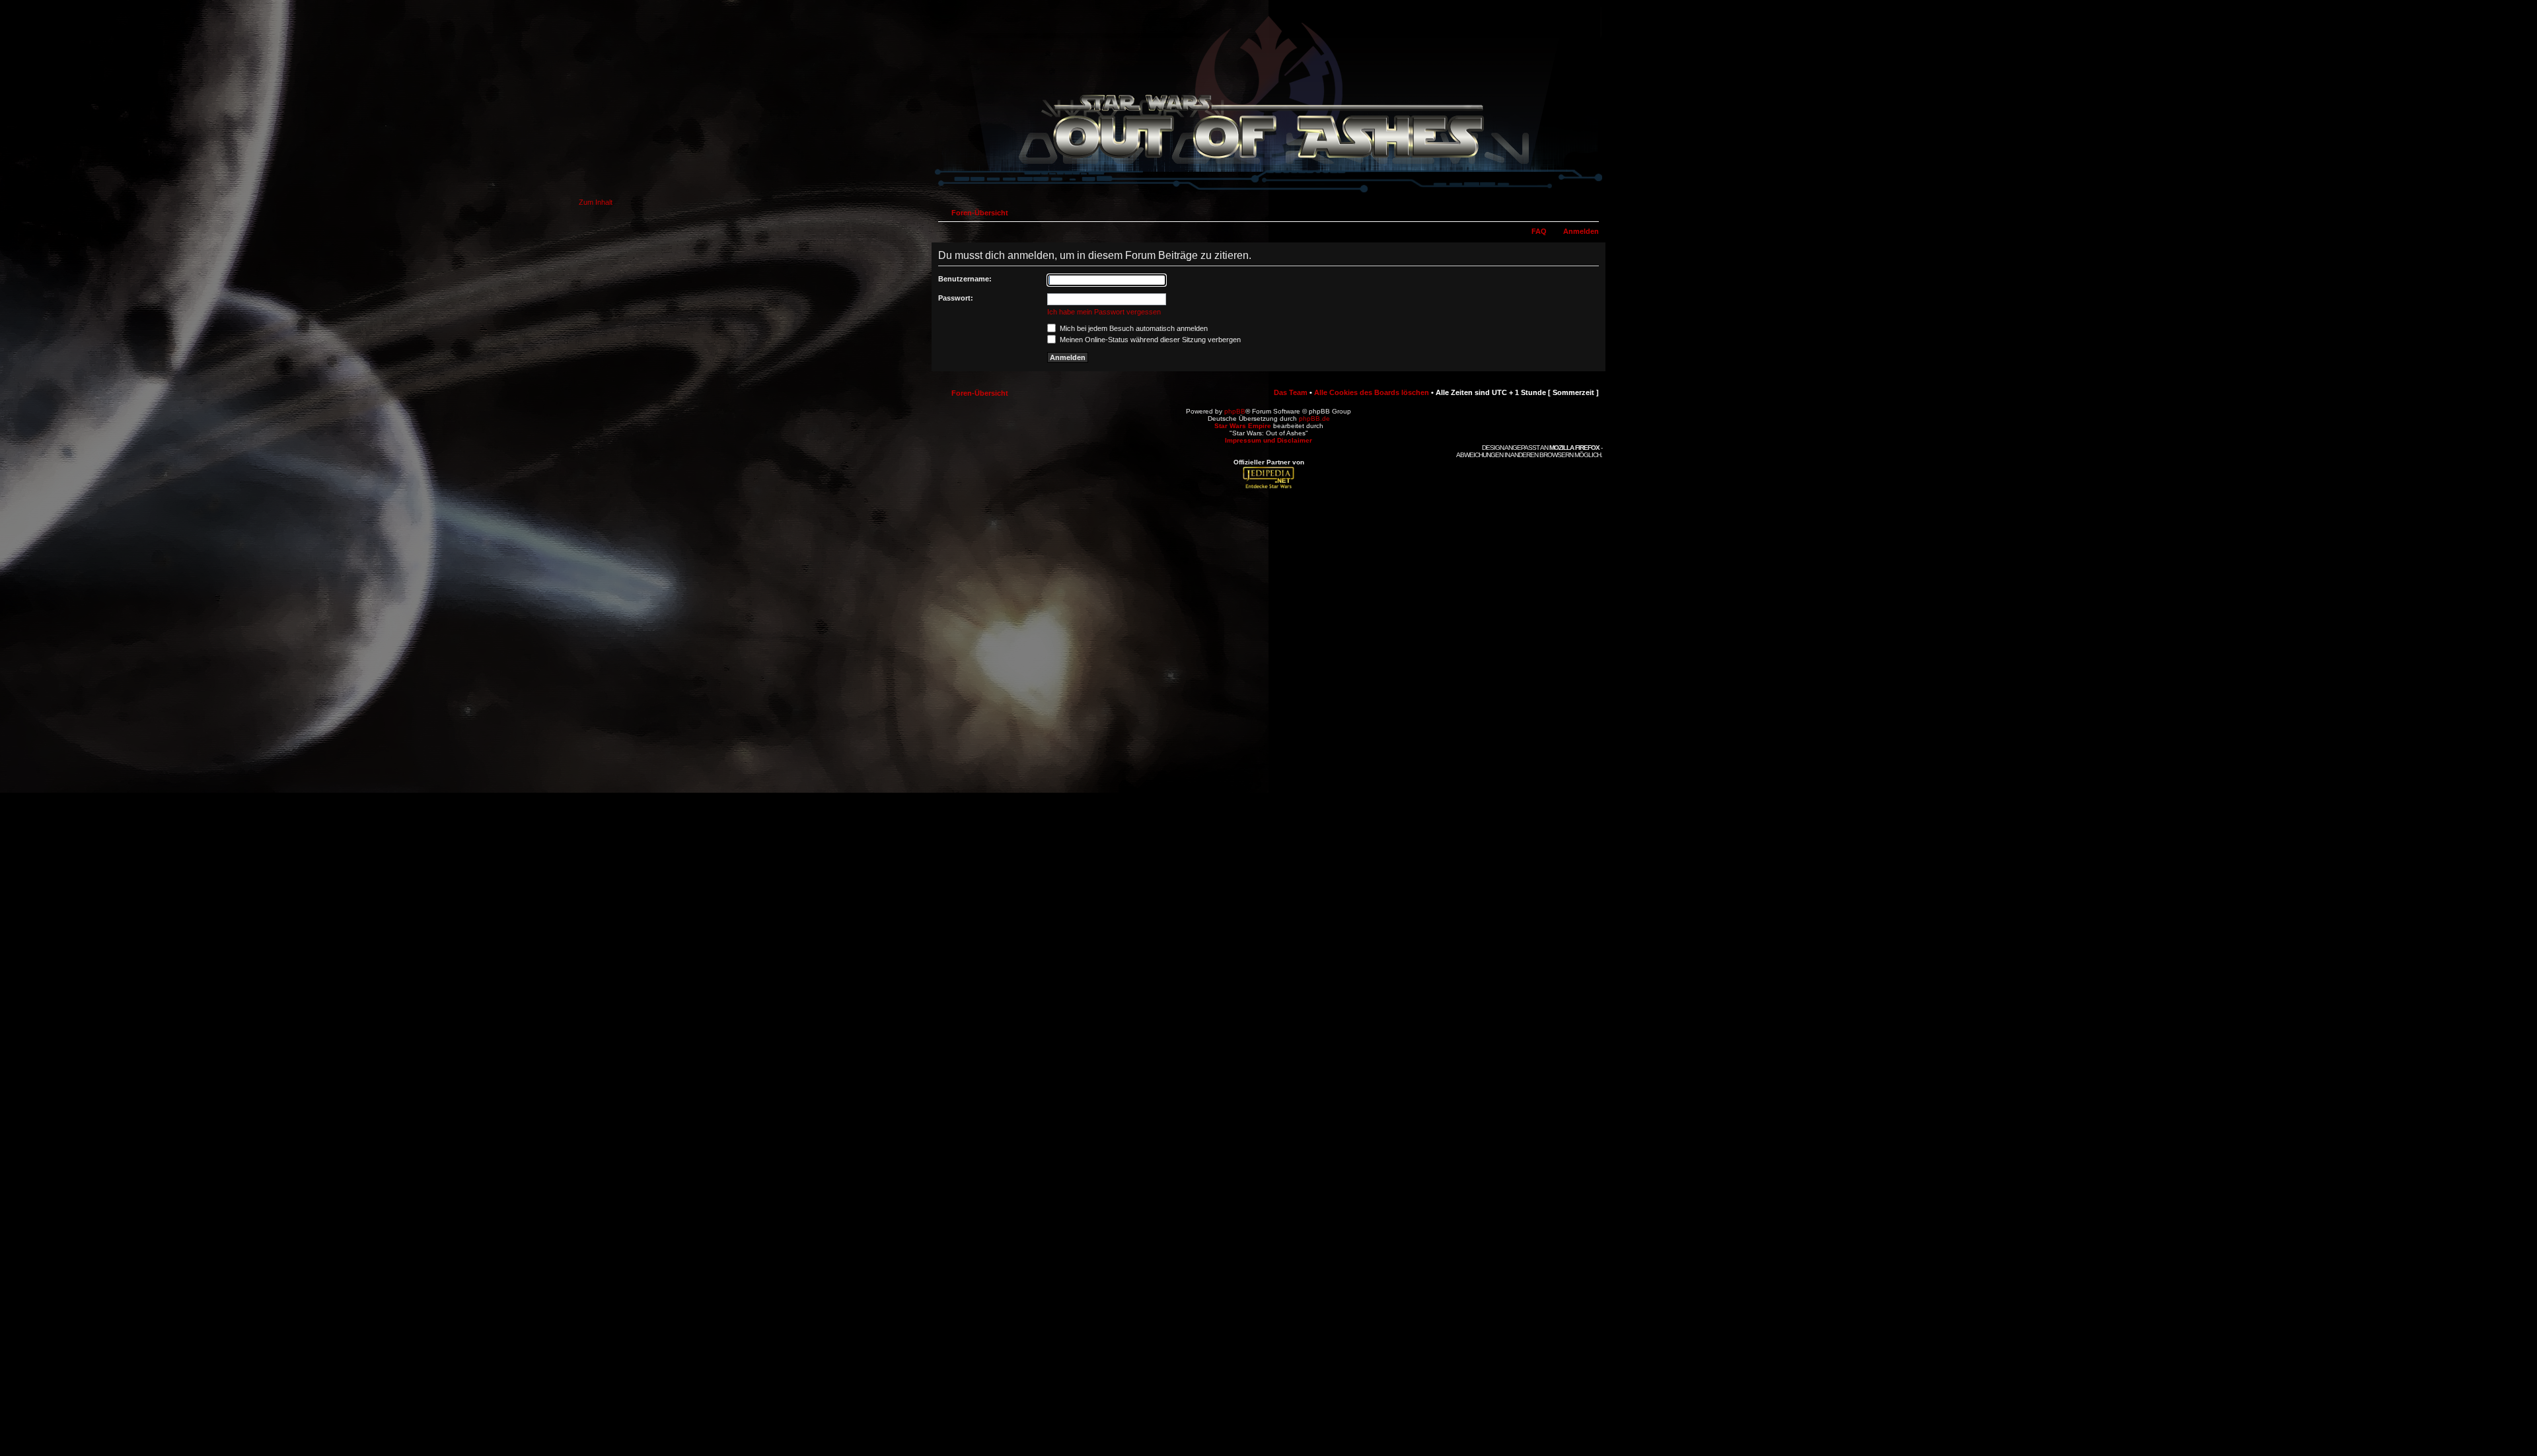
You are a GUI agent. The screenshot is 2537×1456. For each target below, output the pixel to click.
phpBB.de (1314, 419)
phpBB (1235, 411)
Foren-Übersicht (980, 213)
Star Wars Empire (1243, 426)
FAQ (1539, 231)
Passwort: (956, 298)
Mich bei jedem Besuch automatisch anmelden (1133, 328)
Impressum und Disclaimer (1268, 440)
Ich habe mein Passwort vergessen (1104, 312)
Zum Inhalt (596, 202)
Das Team (1291, 392)
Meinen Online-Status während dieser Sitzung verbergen (1149, 340)
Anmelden (1581, 231)
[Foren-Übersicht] (1268, 194)
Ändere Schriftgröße (1589, 210)
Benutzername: (965, 279)
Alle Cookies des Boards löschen (1372, 392)
